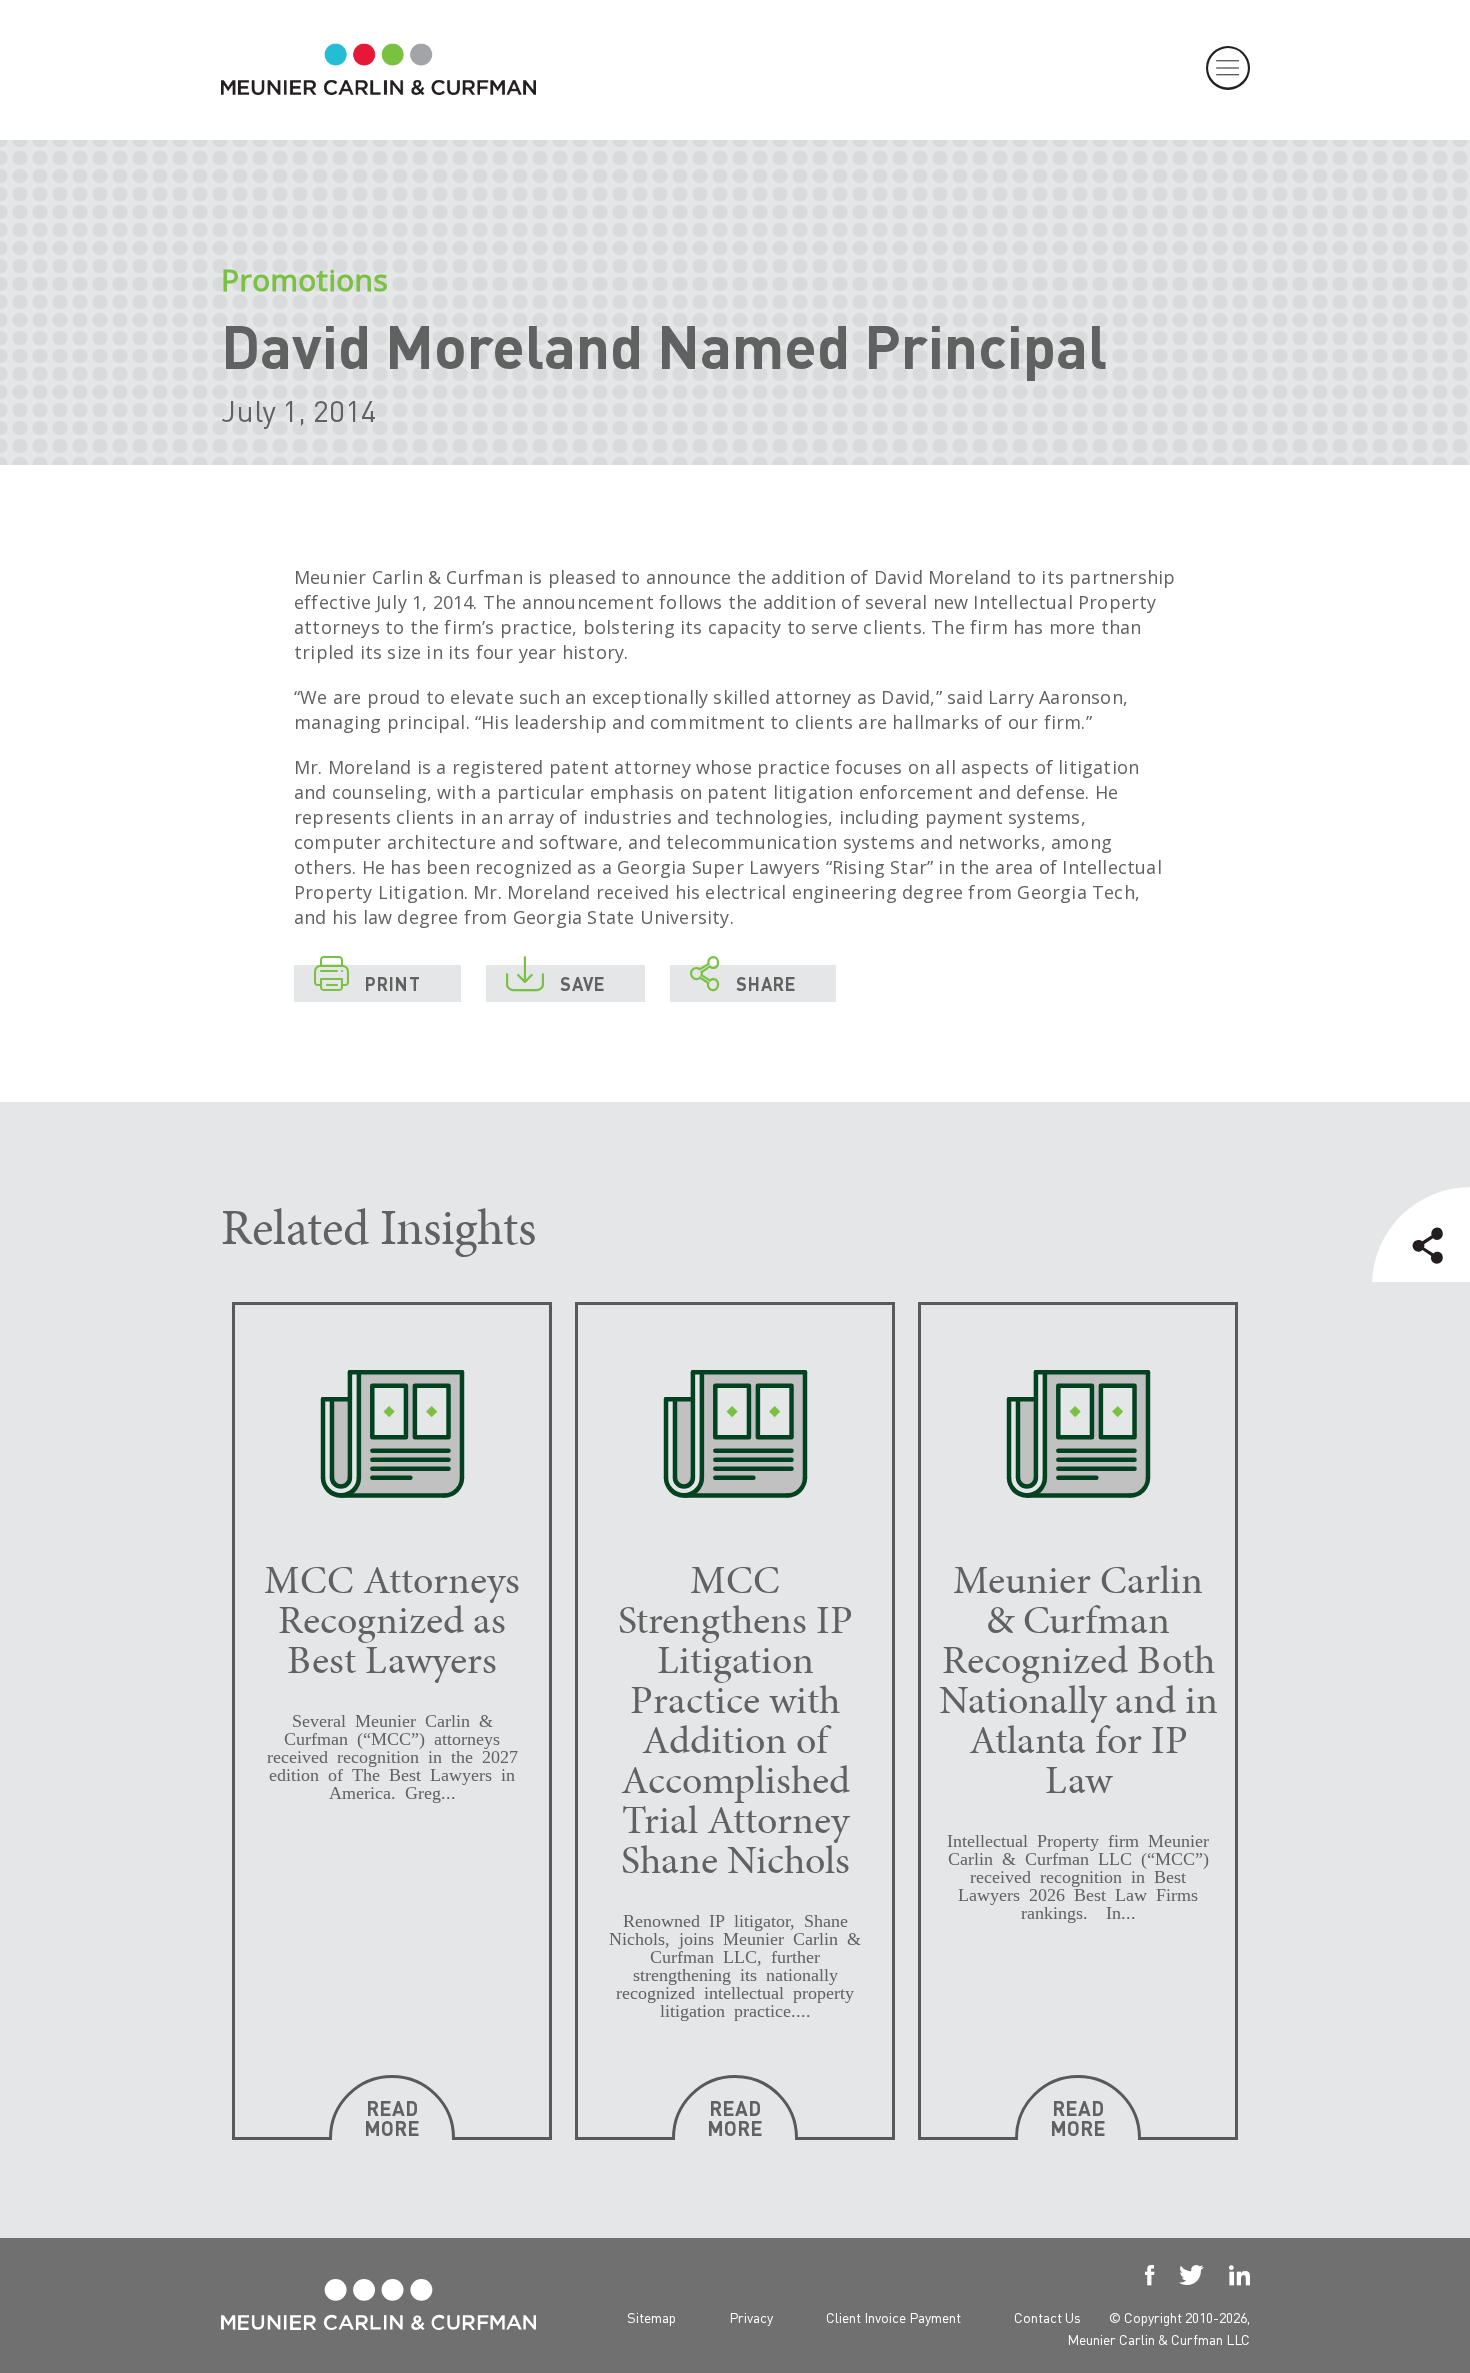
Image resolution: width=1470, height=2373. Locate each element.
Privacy (751, 2317)
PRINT (367, 980)
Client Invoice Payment (893, 2317)
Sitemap (651, 2317)
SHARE (743, 980)
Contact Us (1047, 2317)
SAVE (555, 980)
